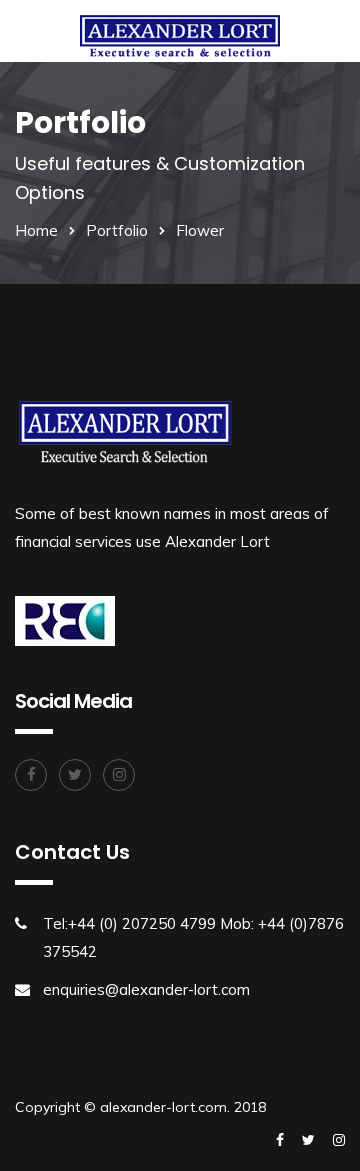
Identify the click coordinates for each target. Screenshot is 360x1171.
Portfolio (117, 230)
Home (36, 230)
